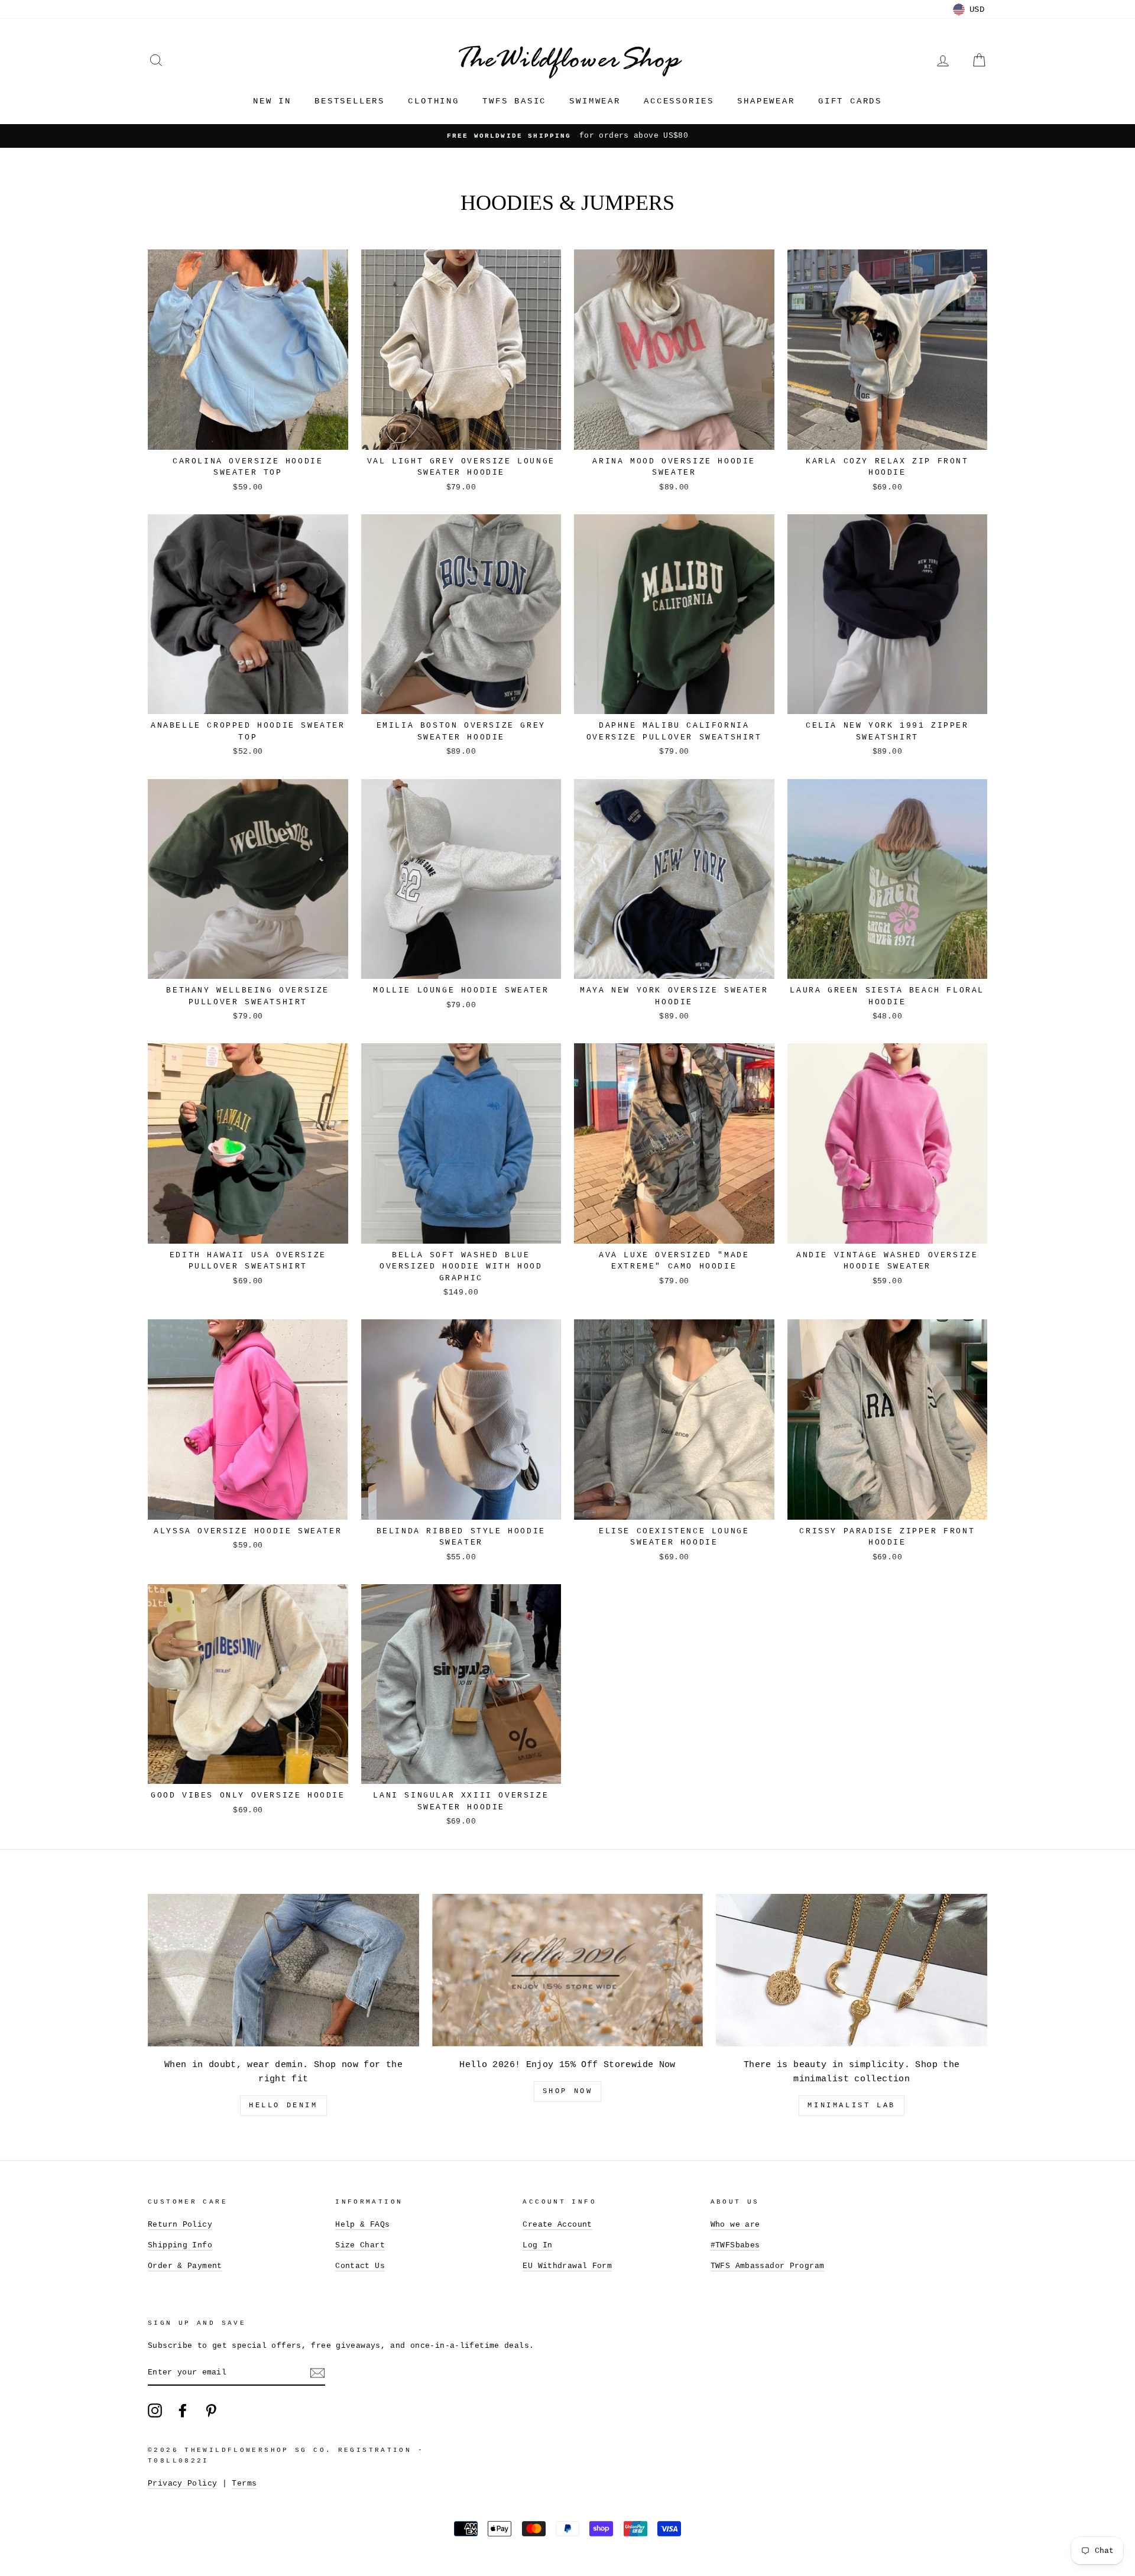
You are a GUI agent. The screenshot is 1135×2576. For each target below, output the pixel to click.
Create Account (557, 2225)
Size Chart (360, 2245)
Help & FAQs (362, 2225)
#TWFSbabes (735, 2245)
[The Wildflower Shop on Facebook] (183, 2410)
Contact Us (360, 2266)
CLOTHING (433, 101)
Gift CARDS (850, 101)
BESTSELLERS (350, 101)
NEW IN (272, 101)
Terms (244, 2483)
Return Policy (180, 2225)
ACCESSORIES (679, 101)
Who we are (735, 2225)
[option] (567, 136)
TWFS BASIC (514, 101)
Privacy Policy (182, 2483)
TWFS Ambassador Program (768, 2266)
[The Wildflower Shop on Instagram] (155, 2410)
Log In (537, 2245)
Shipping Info (180, 2245)
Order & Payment (185, 2266)
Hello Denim (283, 2105)
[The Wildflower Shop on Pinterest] (211, 2410)
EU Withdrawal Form (567, 2266)
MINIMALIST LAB (851, 2105)
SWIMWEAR (595, 101)
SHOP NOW (568, 2091)
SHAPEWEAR (766, 101)
